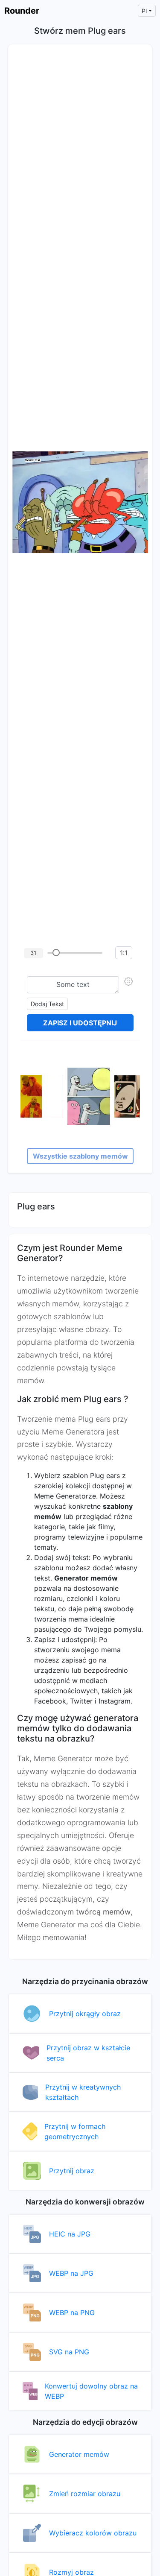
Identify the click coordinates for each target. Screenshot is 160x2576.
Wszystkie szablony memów (80, 1156)
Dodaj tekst (47, 1004)
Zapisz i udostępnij (80, 1023)
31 (33, 953)
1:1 (124, 953)
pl (144, 11)
